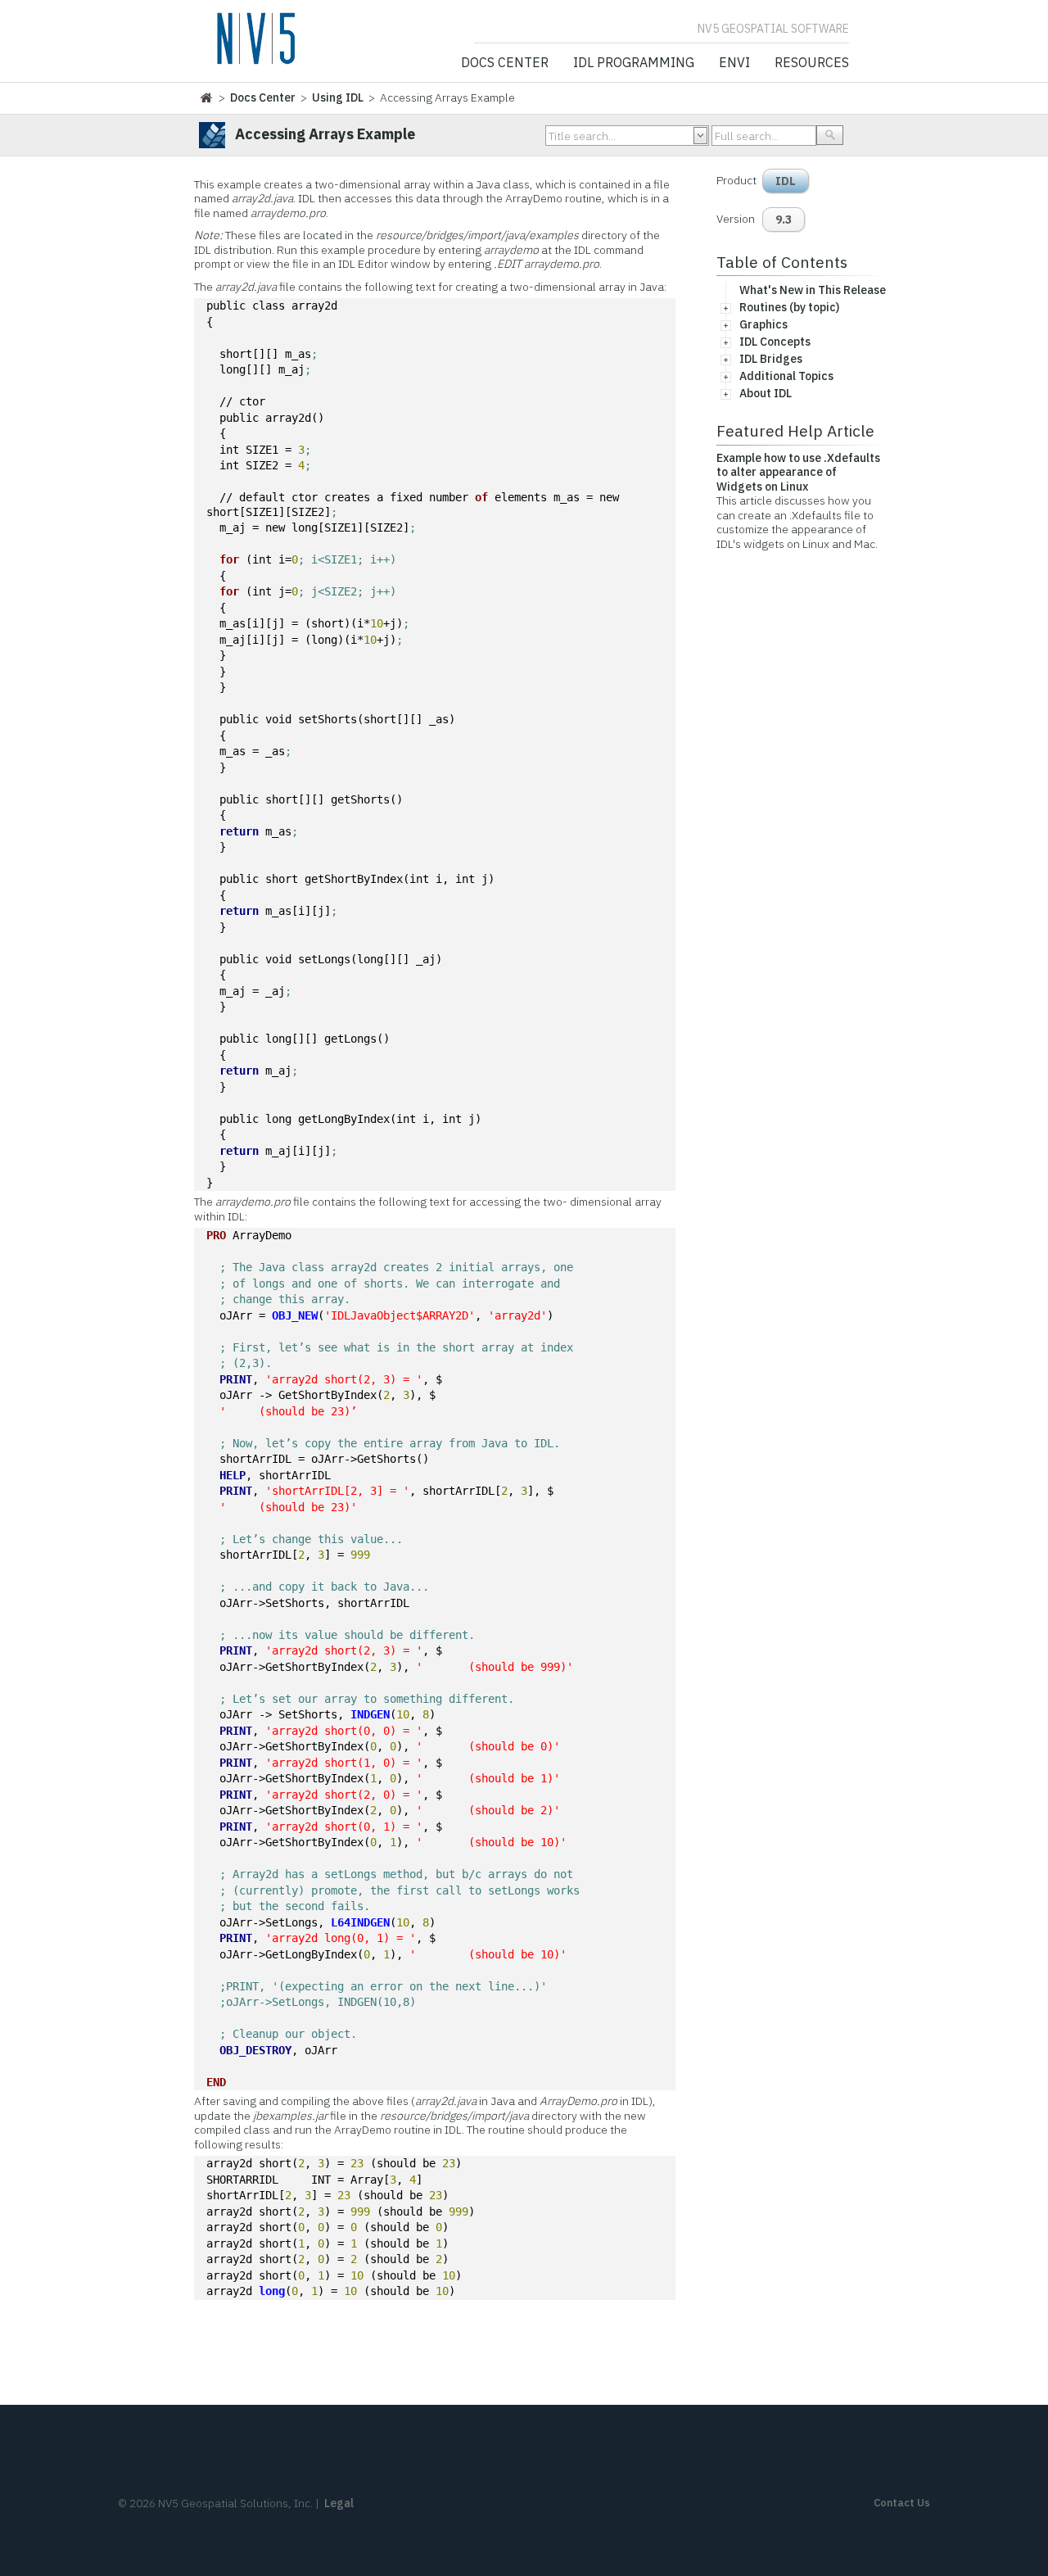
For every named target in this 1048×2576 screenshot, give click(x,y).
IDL (786, 181)
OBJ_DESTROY (255, 2050)
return (239, 831)
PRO (216, 1235)
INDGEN (370, 1714)
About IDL (766, 393)
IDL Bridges (771, 359)
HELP (233, 1475)
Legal (339, 2503)
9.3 (784, 220)
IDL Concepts (775, 342)
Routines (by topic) (789, 307)
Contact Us (902, 2503)
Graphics (763, 324)
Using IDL (338, 97)
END (216, 2082)
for (229, 559)
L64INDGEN (360, 1922)
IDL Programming (634, 63)
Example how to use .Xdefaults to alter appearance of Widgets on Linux (798, 472)
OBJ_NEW (295, 1315)
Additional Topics (786, 376)
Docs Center (505, 63)
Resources (812, 63)
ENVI (734, 63)
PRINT (236, 1379)
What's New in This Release (813, 290)
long (272, 2291)
